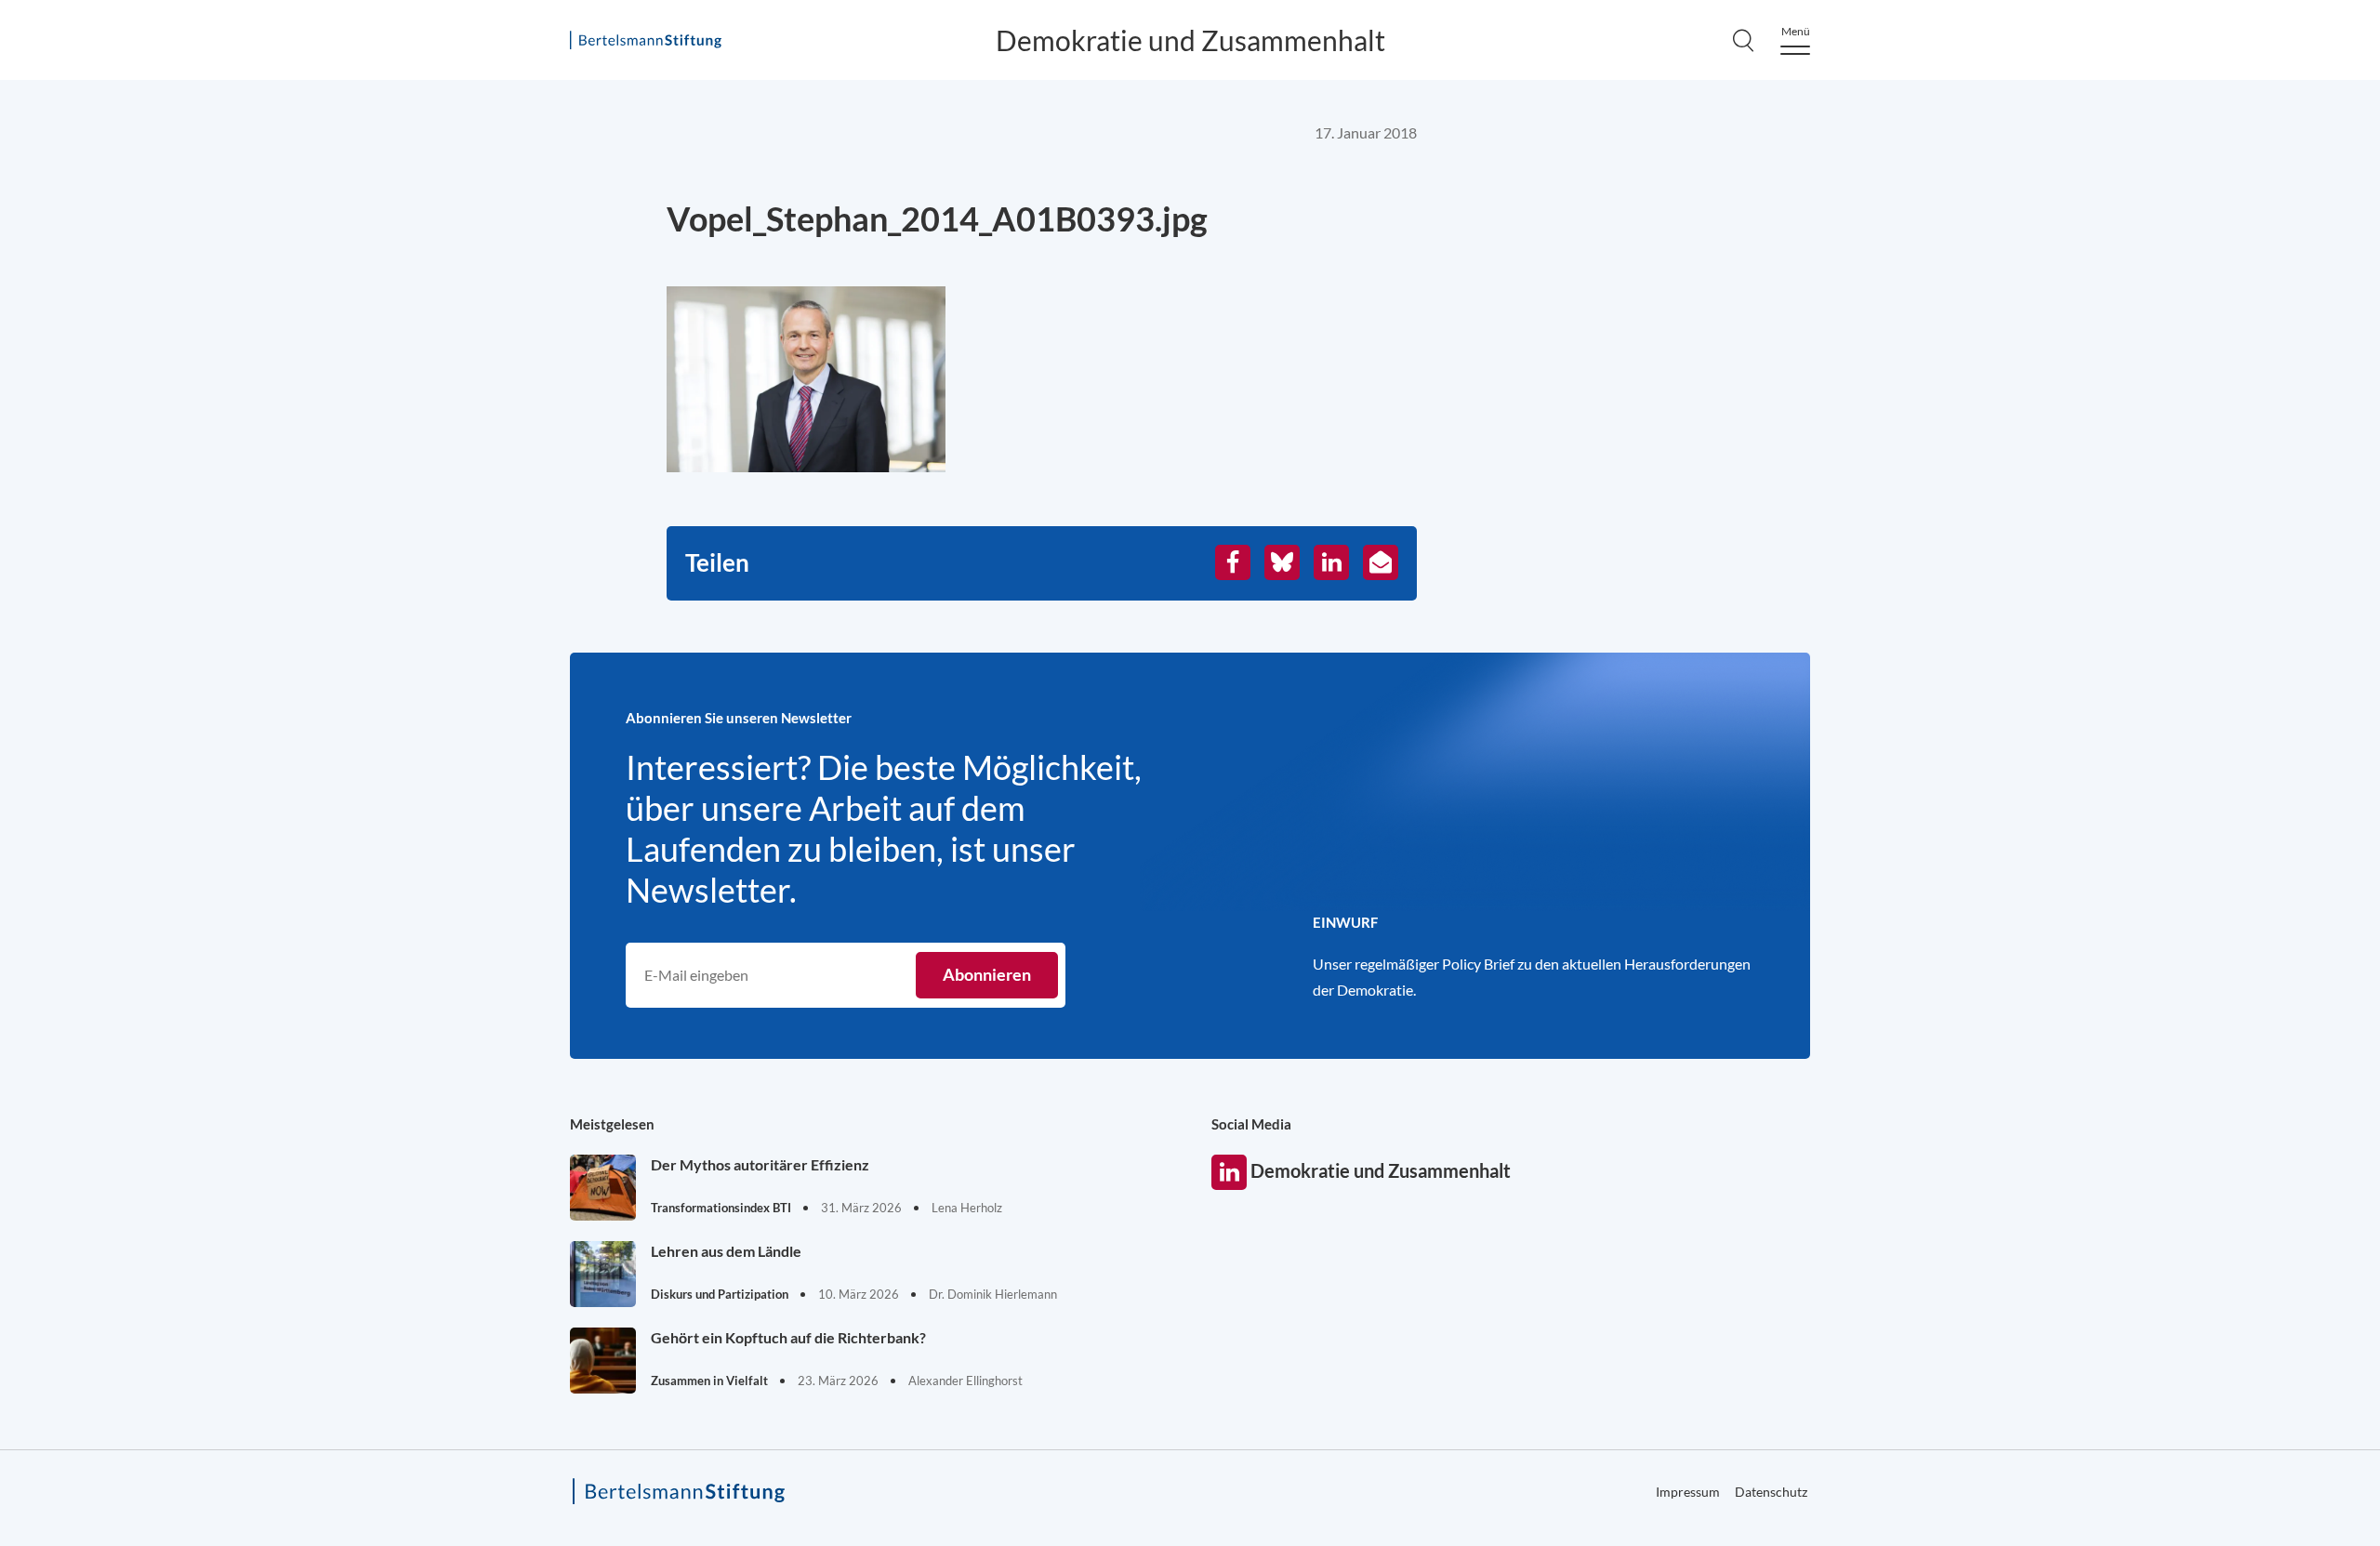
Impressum (2270, 594)
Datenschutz (1771, 1492)
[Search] (1743, 40)
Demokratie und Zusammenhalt (1190, 40)
